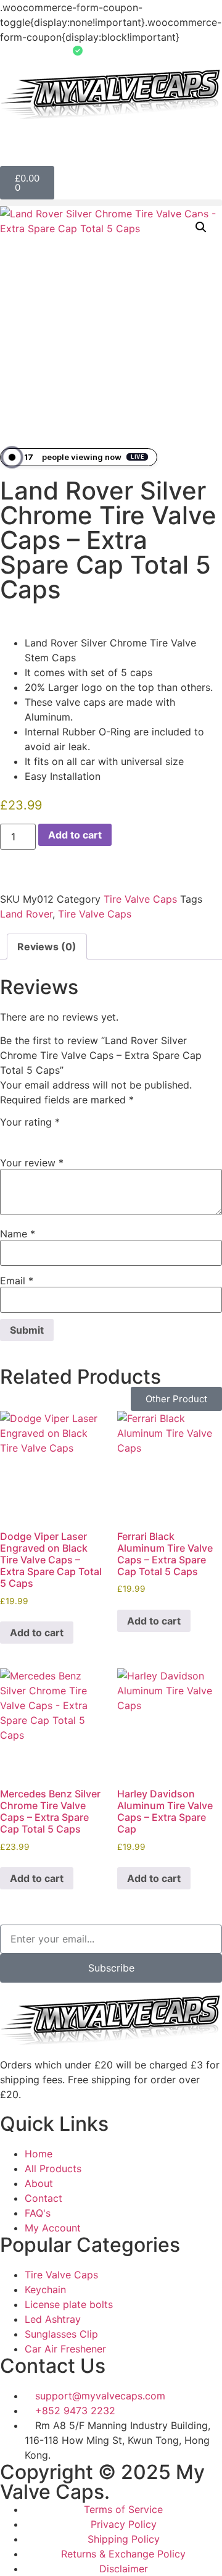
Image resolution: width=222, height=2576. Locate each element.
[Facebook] (15, 1905)
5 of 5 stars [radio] (79, 1135)
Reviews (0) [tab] (47, 947)
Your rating (30, 1122)
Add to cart (75, 835)
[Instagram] (83, 1905)
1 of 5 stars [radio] (7, 1135)
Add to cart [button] (37, 1633)
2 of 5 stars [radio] (25, 1135)
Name (18, 1234)
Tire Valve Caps (140, 899)
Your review (32, 1163)
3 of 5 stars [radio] (43, 1135)
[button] (111, 203)
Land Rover (26, 914)
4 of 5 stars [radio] (61, 1135)
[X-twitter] (49, 1905)
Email (17, 1281)
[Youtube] (117, 1905)
